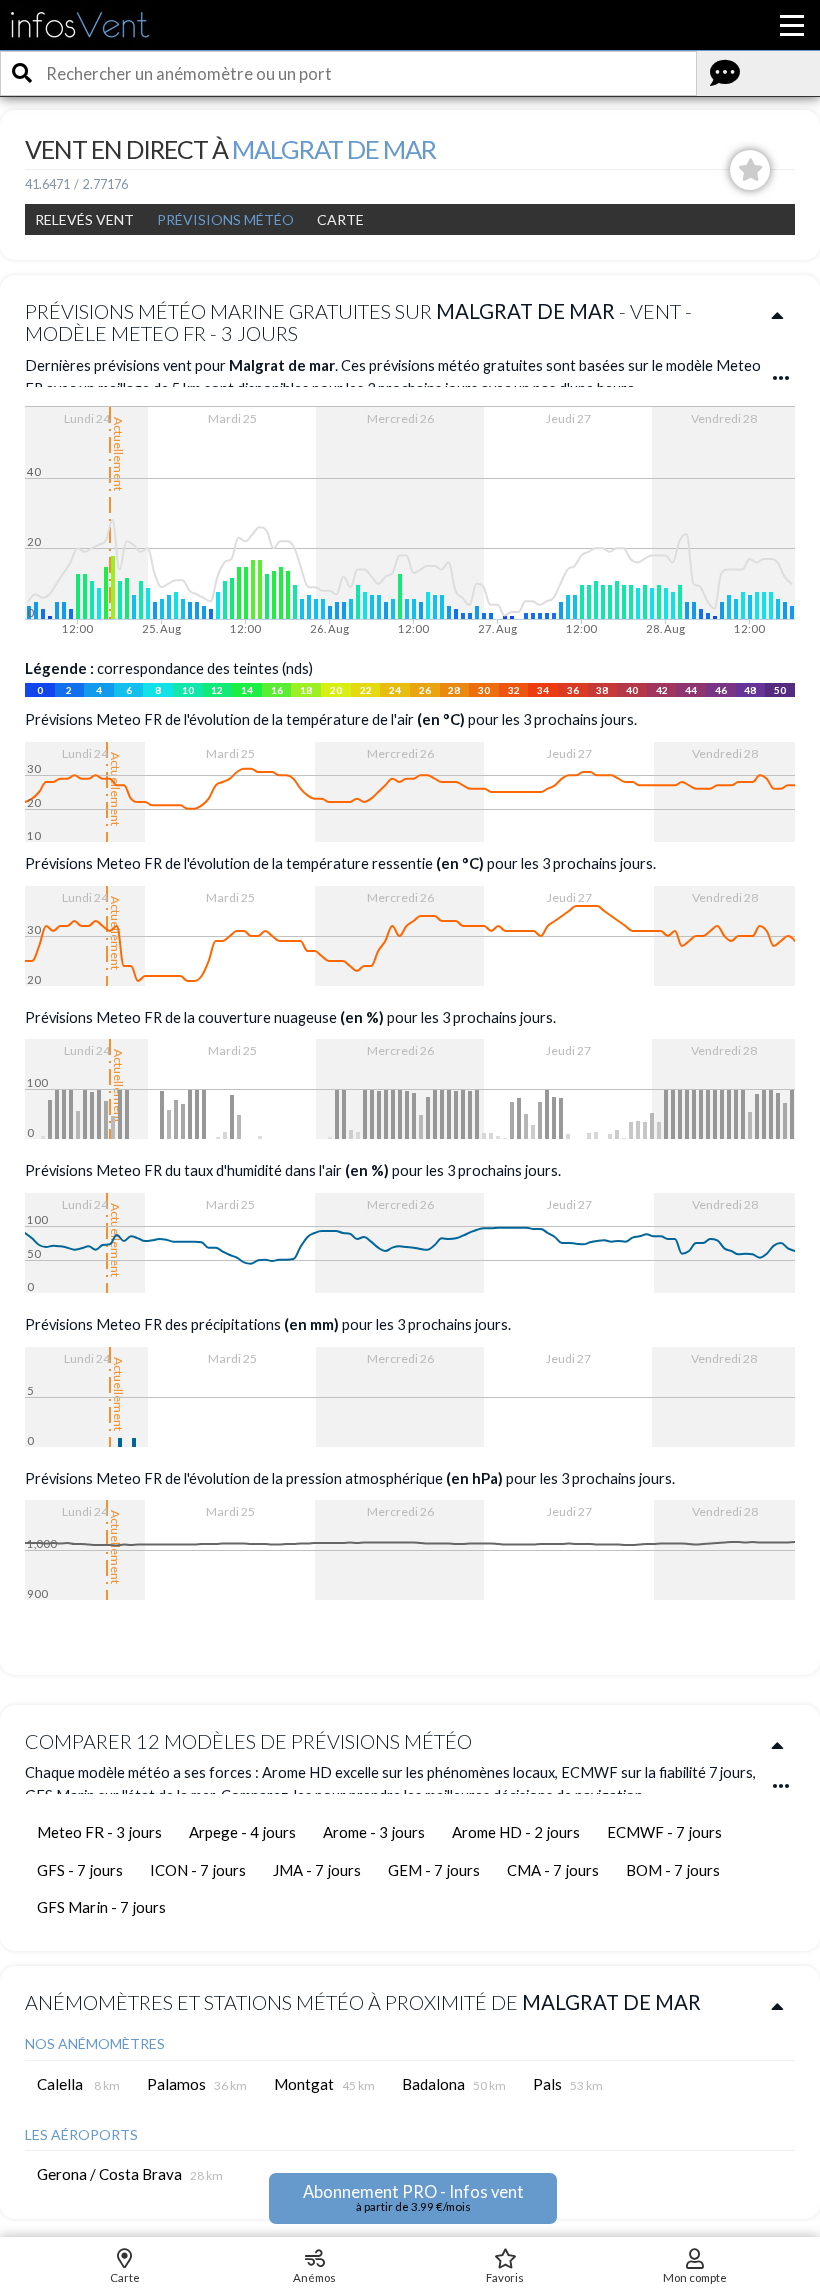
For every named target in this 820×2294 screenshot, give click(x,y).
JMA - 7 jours (317, 1870)
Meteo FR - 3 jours (99, 1832)
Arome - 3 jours (374, 1832)
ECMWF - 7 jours (664, 1832)
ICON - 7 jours (198, 1870)
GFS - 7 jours (80, 1870)
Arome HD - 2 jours (516, 1832)
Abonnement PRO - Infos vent (413, 2197)
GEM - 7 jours (434, 1870)
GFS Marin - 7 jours (101, 1907)
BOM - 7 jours (673, 1870)
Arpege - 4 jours (242, 1832)
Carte (340, 219)
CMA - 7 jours (553, 1870)
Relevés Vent (84, 219)
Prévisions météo (225, 219)
